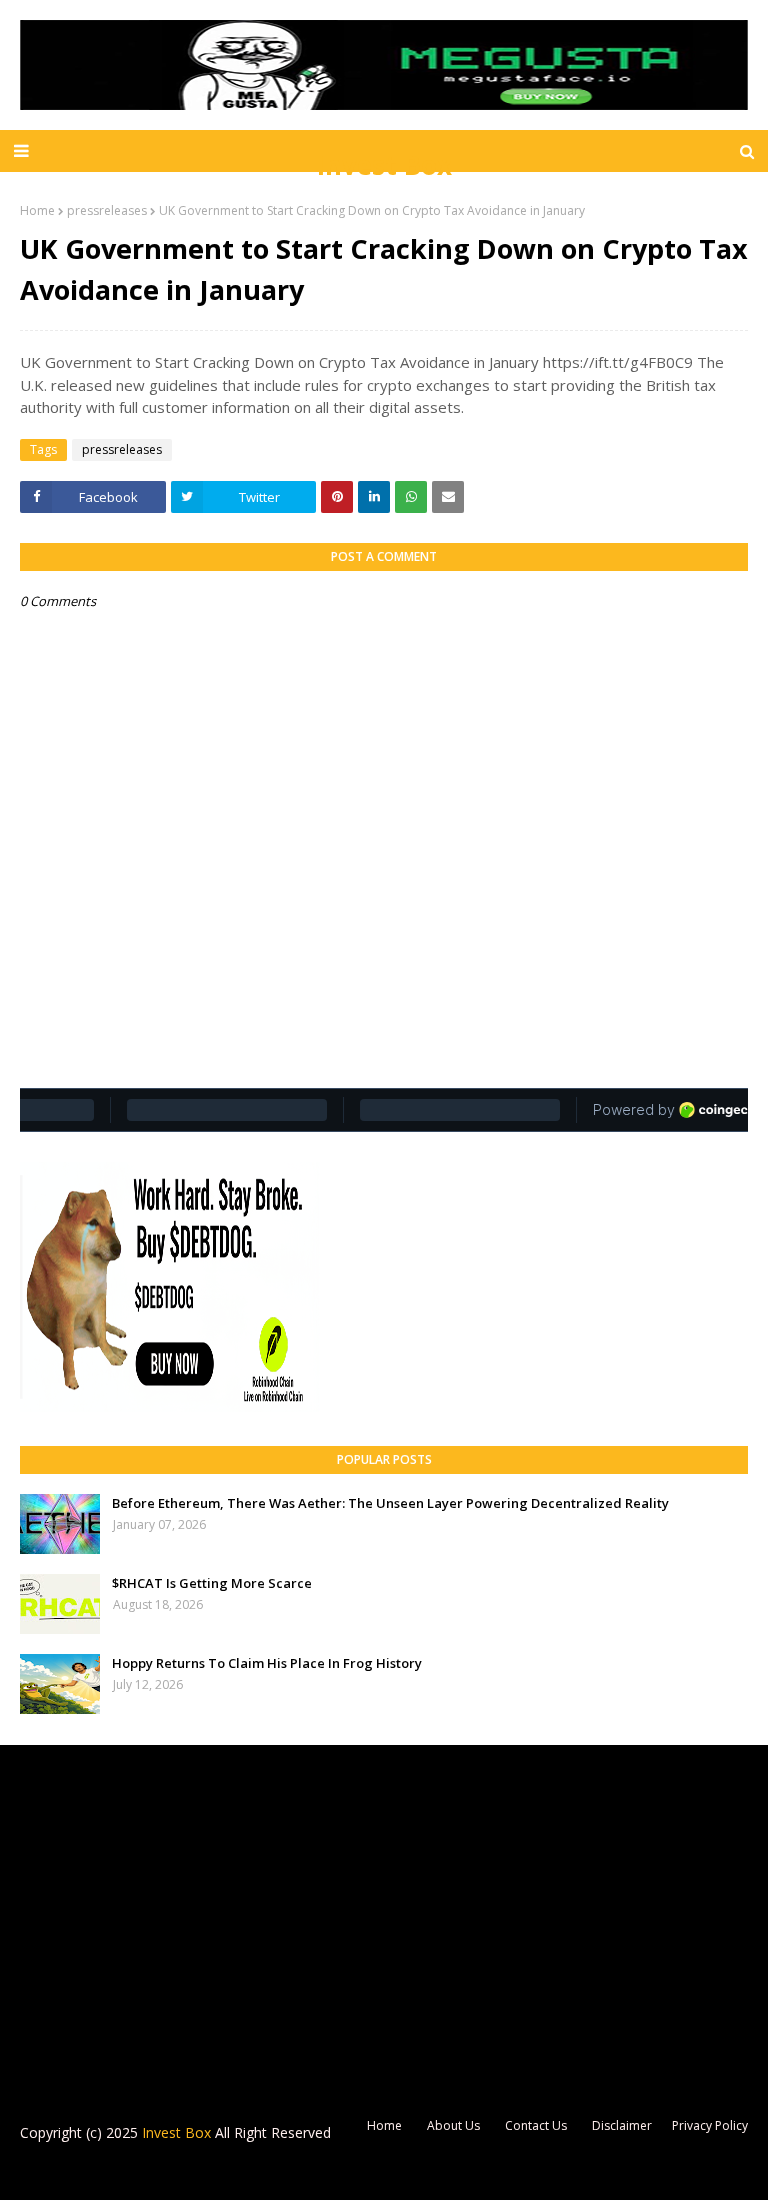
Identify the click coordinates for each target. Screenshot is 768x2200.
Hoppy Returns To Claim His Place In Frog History (267, 1663)
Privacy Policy (710, 2125)
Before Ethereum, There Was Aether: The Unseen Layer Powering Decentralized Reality (390, 1503)
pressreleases (107, 210)
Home (37, 210)
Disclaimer (622, 2125)
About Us (453, 2125)
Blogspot (154, 2172)
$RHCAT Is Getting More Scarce (212, 1583)
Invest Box (384, 165)
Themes (299, 2172)
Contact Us (536, 2125)
